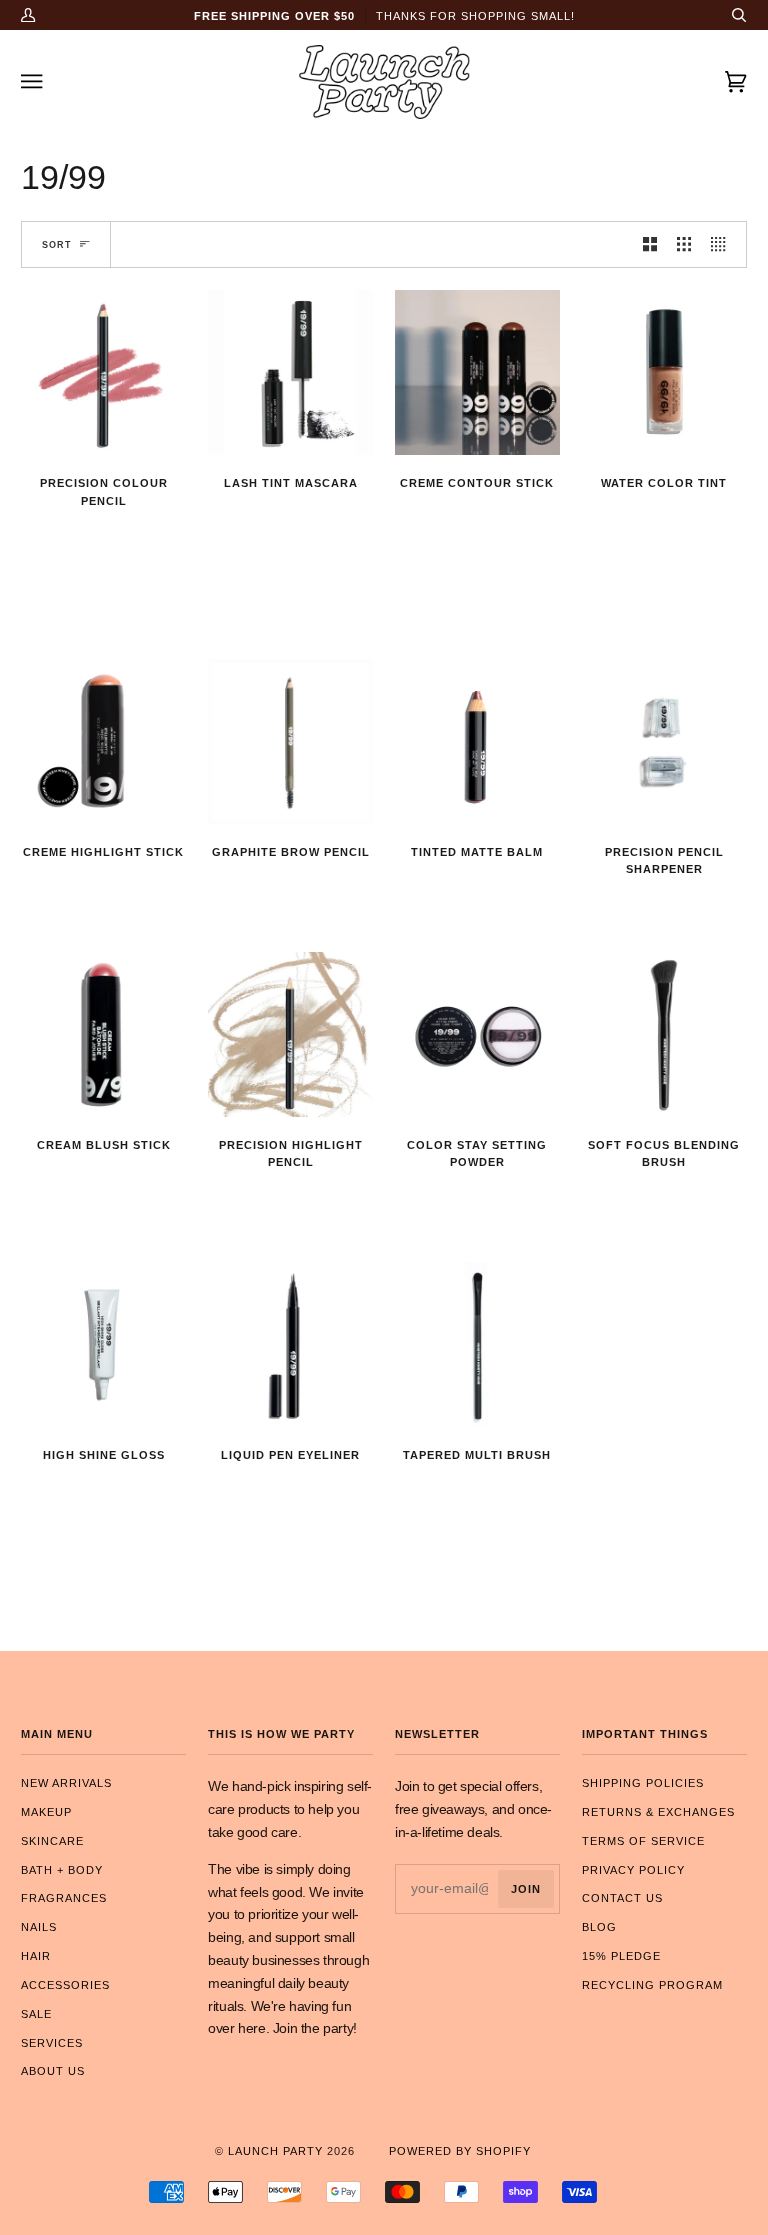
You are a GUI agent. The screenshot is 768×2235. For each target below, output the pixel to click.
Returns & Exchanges (658, 1812)
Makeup (46, 1812)
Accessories (65, 1985)
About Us (53, 2071)
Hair (36, 1956)
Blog (599, 1927)
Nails (39, 1927)
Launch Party (275, 2151)
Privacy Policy (633, 1870)
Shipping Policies (643, 1783)
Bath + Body (62, 1870)
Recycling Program (652, 1985)
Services (52, 2043)
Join (526, 1889)
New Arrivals (66, 1783)
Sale (36, 2014)
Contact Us (622, 1898)
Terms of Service (643, 1841)
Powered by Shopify (460, 2151)
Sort (57, 244)
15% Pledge (621, 1956)
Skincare (52, 1841)
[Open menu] (51, 82)
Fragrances (64, 1898)
